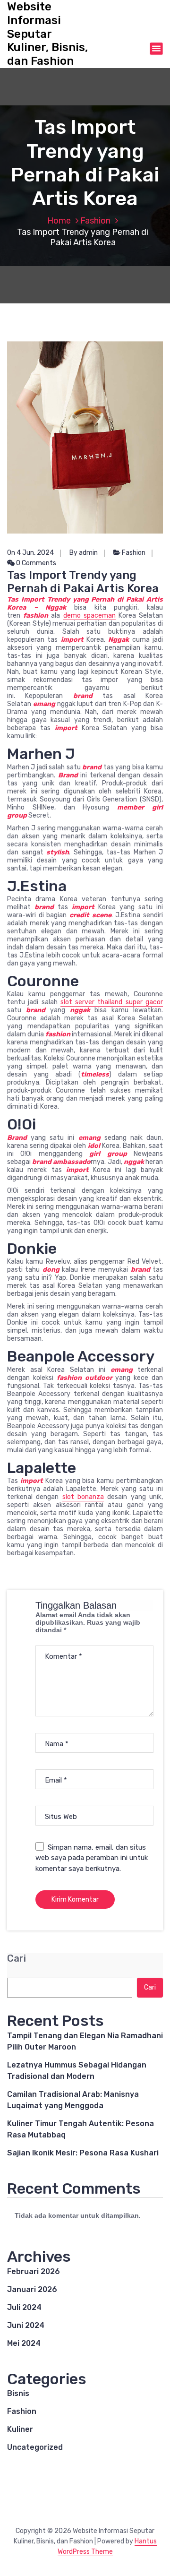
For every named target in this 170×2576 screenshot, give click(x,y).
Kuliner (20, 2429)
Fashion (95, 221)
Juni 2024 (26, 2325)
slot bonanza (83, 1497)
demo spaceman (89, 616)
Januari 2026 (32, 2289)
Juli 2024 (24, 2307)
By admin (84, 553)
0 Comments (35, 563)
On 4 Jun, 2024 (30, 553)
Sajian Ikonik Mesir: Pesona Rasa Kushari (83, 2153)
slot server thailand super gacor (112, 1002)
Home (59, 221)
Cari (17, 1959)
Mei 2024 (24, 2343)
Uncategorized (35, 2447)
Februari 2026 (34, 2271)
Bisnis (18, 2393)
